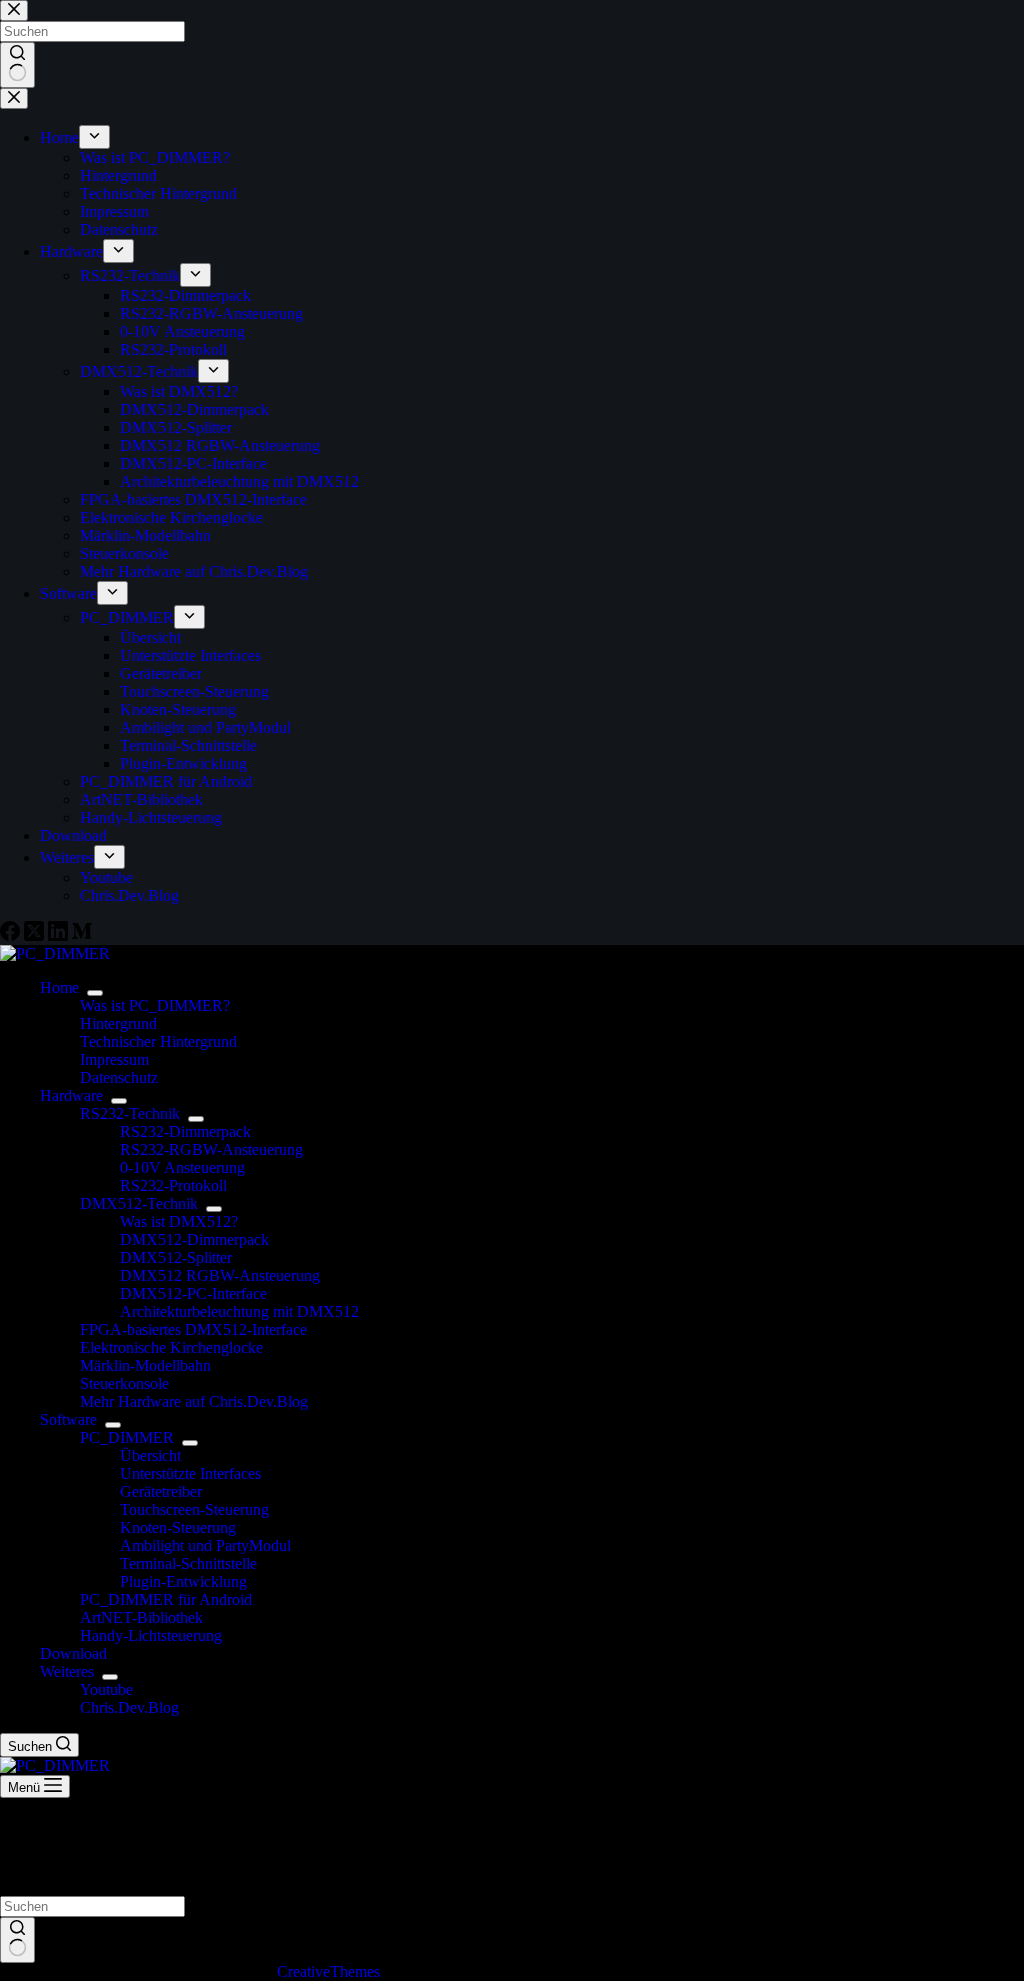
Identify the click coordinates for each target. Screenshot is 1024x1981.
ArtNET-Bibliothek (141, 1617)
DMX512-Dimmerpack (194, 1239)
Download (73, 1653)
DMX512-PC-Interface (193, 1293)
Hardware (71, 1095)
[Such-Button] (17, 1940)
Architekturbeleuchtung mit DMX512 (239, 1311)
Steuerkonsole (124, 1383)
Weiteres (67, 1671)
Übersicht (150, 1455)
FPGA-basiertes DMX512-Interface (193, 1329)
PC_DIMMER (127, 1437)
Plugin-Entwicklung (183, 1581)
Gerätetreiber (161, 1491)
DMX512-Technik (139, 1203)
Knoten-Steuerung (178, 1527)
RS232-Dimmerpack (185, 1131)
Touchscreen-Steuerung (194, 1509)
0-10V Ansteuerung (182, 1167)
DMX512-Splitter (176, 1257)
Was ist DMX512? (179, 1221)
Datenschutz (119, 1077)
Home (59, 987)
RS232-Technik (130, 1113)
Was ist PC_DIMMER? (155, 1005)
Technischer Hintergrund (158, 1041)
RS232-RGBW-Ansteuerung (211, 1149)
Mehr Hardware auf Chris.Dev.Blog (194, 1401)
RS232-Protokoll (173, 1185)
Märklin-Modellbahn (145, 1365)
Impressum (114, 1059)
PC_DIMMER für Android (166, 1599)
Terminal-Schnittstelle (188, 1563)
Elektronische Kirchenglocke (171, 1347)
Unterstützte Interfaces (190, 1473)
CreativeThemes (328, 1971)
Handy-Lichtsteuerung (151, 1635)
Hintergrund (118, 1023)
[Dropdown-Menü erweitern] (95, 993)
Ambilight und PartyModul (205, 1545)
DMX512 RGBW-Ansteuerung (220, 1275)
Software (68, 1419)
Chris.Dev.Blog (129, 1707)
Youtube (106, 1689)
